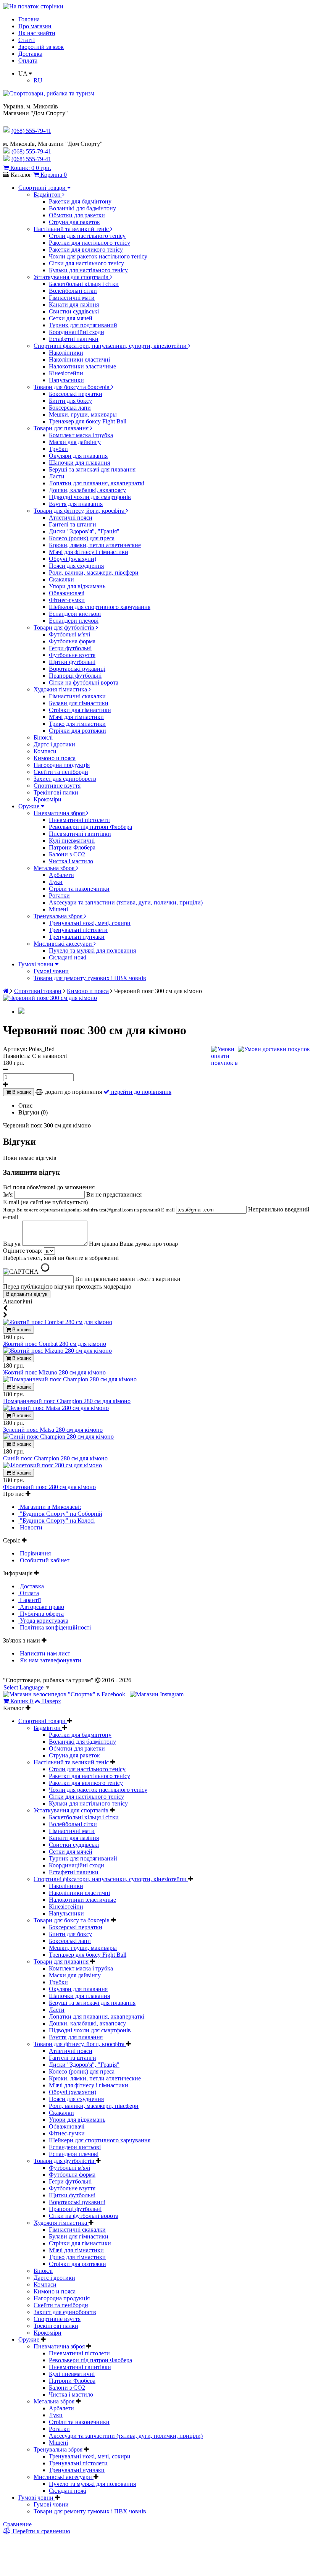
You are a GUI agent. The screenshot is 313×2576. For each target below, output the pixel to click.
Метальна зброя (55, 868)
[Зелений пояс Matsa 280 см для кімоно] (56, 1408)
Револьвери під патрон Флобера (90, 827)
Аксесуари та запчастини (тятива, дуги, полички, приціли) (126, 902)
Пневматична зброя (60, 813)
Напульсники (66, 380)
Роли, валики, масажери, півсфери (94, 573)
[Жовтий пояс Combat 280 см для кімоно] (58, 1322)
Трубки (58, 449)
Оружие (30, 806)
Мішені (58, 909)
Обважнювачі (67, 593)
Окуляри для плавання (78, 456)
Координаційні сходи (77, 332)
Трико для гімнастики (77, 724)
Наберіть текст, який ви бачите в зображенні (61, 1258)
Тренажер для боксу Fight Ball (88, 421)
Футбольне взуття (72, 655)
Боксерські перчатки (76, 394)
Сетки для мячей (71, 318)
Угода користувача (43, 1621)
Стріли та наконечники (79, 889)
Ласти (57, 476)
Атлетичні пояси (71, 518)
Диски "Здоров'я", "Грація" (84, 531)
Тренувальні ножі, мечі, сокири (90, 923)
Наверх (52, 1701)
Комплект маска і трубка (81, 435)
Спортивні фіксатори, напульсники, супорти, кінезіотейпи (111, 346)
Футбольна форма (72, 641)
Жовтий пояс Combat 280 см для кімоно (55, 1344)
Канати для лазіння (74, 304)
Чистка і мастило (71, 861)
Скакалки (61, 579)
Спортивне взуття (57, 786)
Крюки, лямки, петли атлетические (95, 545)
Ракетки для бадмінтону (80, 201)
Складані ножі (68, 957)
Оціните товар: (23, 1251)
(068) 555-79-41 (31, 151)
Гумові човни (37, 964)
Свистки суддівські (74, 311)
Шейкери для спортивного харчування (100, 607)
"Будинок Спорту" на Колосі (56, 1521)
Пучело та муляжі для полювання (92, 950)
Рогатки (59, 896)
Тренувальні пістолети (78, 930)
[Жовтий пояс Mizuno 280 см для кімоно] (57, 1351)
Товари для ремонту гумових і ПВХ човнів (90, 978)
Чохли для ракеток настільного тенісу (98, 256)
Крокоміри (48, 799)
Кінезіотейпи (66, 373)
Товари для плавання (62, 428)
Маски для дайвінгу (75, 442)
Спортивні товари (43, 188)
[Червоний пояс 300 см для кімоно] (50, 998)
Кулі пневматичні (72, 841)
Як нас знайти (37, 33)
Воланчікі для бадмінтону (82, 208)
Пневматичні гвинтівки (80, 834)
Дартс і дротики (54, 744)
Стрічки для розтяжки (77, 731)
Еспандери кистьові (75, 614)
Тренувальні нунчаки (77, 937)
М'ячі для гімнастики (76, 717)
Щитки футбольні (72, 662)
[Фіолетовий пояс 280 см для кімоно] (52, 1465)
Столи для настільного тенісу (87, 236)
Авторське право (41, 1607)
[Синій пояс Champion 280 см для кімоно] (58, 1437)
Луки (56, 882)
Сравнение (17, 2524)
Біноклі (43, 737)
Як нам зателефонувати (50, 1660)
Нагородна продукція (62, 765)
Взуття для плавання (76, 504)
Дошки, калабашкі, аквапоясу (87, 490)
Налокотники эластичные (82, 366)
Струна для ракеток (74, 222)
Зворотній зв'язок (41, 47)
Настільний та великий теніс (72, 229)
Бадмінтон (48, 195)
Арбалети (61, 875)
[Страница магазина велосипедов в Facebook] (65, 1694)
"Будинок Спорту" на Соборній (60, 1514)
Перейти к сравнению (41, 2531)
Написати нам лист (44, 1653)
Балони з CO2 (67, 854)
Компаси (45, 751)
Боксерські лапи (70, 408)
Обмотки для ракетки (77, 215)
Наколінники (66, 353)
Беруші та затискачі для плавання (92, 469)
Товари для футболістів (65, 627)
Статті (27, 40)
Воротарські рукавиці (77, 669)
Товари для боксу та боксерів (72, 387)
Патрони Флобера (72, 847)
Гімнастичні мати (72, 298)
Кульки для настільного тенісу (88, 270)
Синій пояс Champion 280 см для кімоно (55, 1458)
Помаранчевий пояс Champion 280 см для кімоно (67, 1401)
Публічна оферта (41, 1614)
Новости (30, 1527)
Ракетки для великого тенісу (86, 250)
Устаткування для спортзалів (72, 277)
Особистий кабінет (44, 1560)
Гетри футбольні (70, 648)
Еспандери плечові (74, 621)
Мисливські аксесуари (64, 944)
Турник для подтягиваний (83, 325)
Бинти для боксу (70, 401)
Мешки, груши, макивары (83, 414)
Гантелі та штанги (73, 524)
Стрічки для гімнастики (80, 710)
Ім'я (9, 1194)
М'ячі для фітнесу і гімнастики (89, 552)
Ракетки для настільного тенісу (90, 243)
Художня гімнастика (61, 689)
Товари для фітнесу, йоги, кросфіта (80, 511)
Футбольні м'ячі (69, 634)
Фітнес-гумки (67, 600)
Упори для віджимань (77, 586)
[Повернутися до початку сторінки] (33, 6)
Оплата (28, 61)
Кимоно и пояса (55, 758)
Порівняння (35, 1553)
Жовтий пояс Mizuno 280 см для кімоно (54, 1372)
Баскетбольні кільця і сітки (84, 284)
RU (38, 80)
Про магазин (35, 26)
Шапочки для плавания (79, 463)
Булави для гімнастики (79, 703)
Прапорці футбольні (75, 676)
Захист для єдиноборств (65, 779)
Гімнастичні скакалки (77, 696)
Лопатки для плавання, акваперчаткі (97, 483)
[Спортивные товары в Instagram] (157, 1694)
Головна (29, 19)
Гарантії (30, 1600)
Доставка (30, 54)
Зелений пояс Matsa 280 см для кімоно (53, 1430)
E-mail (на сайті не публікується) (90, 1206)
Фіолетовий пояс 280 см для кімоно (49, 1487)
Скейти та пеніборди (61, 772)
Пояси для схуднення (76, 566)
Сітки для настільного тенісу (86, 263)
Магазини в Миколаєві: (50, 1507)
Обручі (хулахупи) (73, 559)
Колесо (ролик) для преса (82, 538)
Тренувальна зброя (59, 916)
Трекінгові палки (56, 792)
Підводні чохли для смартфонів (90, 497)
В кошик (21, 1092)
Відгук (13, 1244)
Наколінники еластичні (79, 359)
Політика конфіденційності (55, 1627)
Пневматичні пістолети (79, 820)
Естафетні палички (74, 339)
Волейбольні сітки (73, 291)
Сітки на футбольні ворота (84, 682)
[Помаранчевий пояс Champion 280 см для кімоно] (70, 1379)
